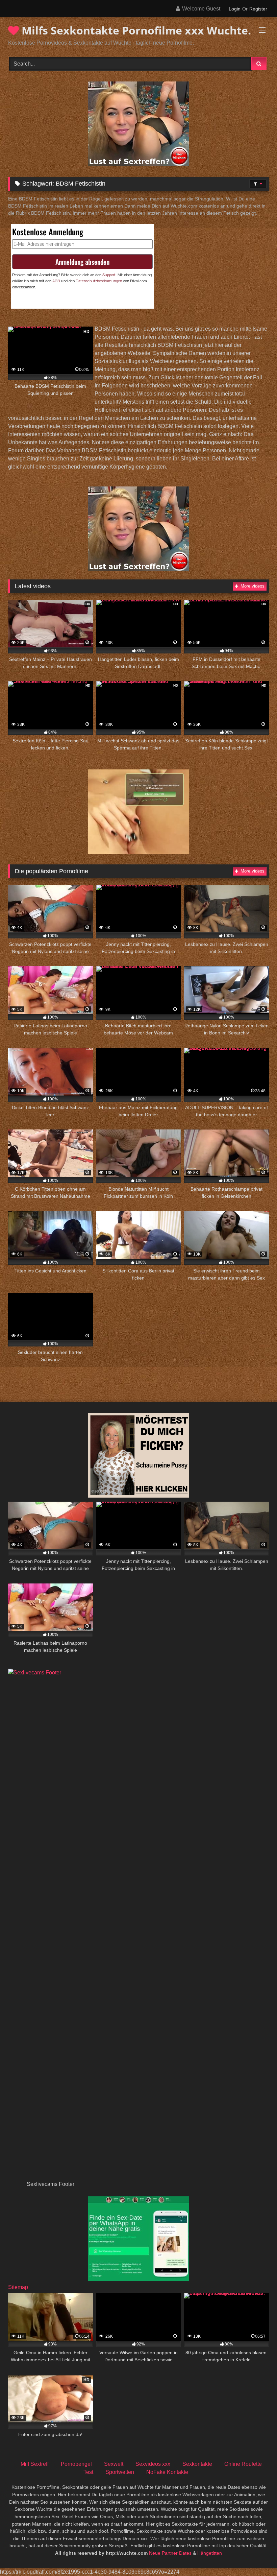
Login (235, 9)
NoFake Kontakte (167, 2472)
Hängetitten (210, 2553)
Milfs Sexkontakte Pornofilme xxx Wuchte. (135, 30)
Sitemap (18, 2287)
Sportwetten (120, 2472)
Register (258, 9)
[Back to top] (256, 2556)
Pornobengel (76, 2464)
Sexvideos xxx (153, 2464)
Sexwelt (114, 2464)
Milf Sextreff (35, 2464)
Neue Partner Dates (170, 2553)
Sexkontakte (197, 2464)
